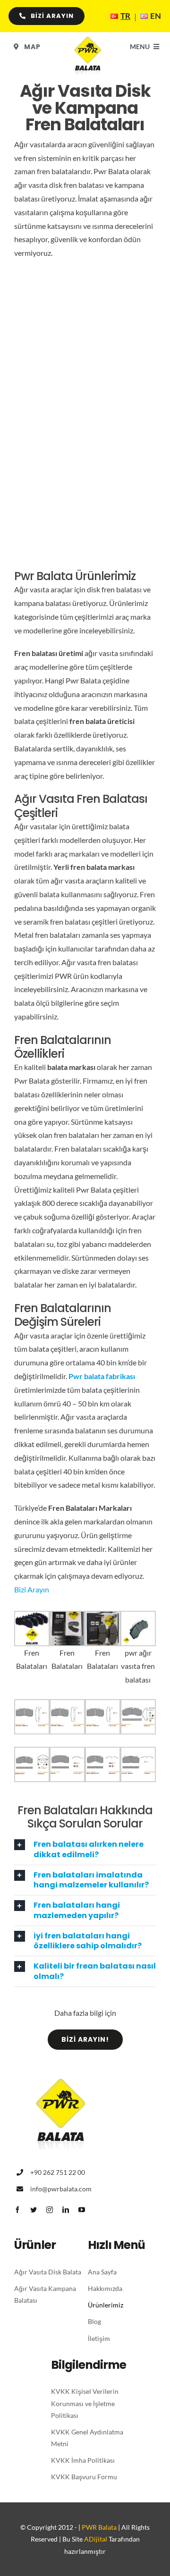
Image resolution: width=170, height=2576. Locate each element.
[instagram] (50, 2210)
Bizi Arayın (32, 1589)
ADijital (96, 2539)
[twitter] (34, 2210)
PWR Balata (99, 2527)
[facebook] (17, 2210)
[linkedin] (66, 2210)
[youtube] (82, 2210)
